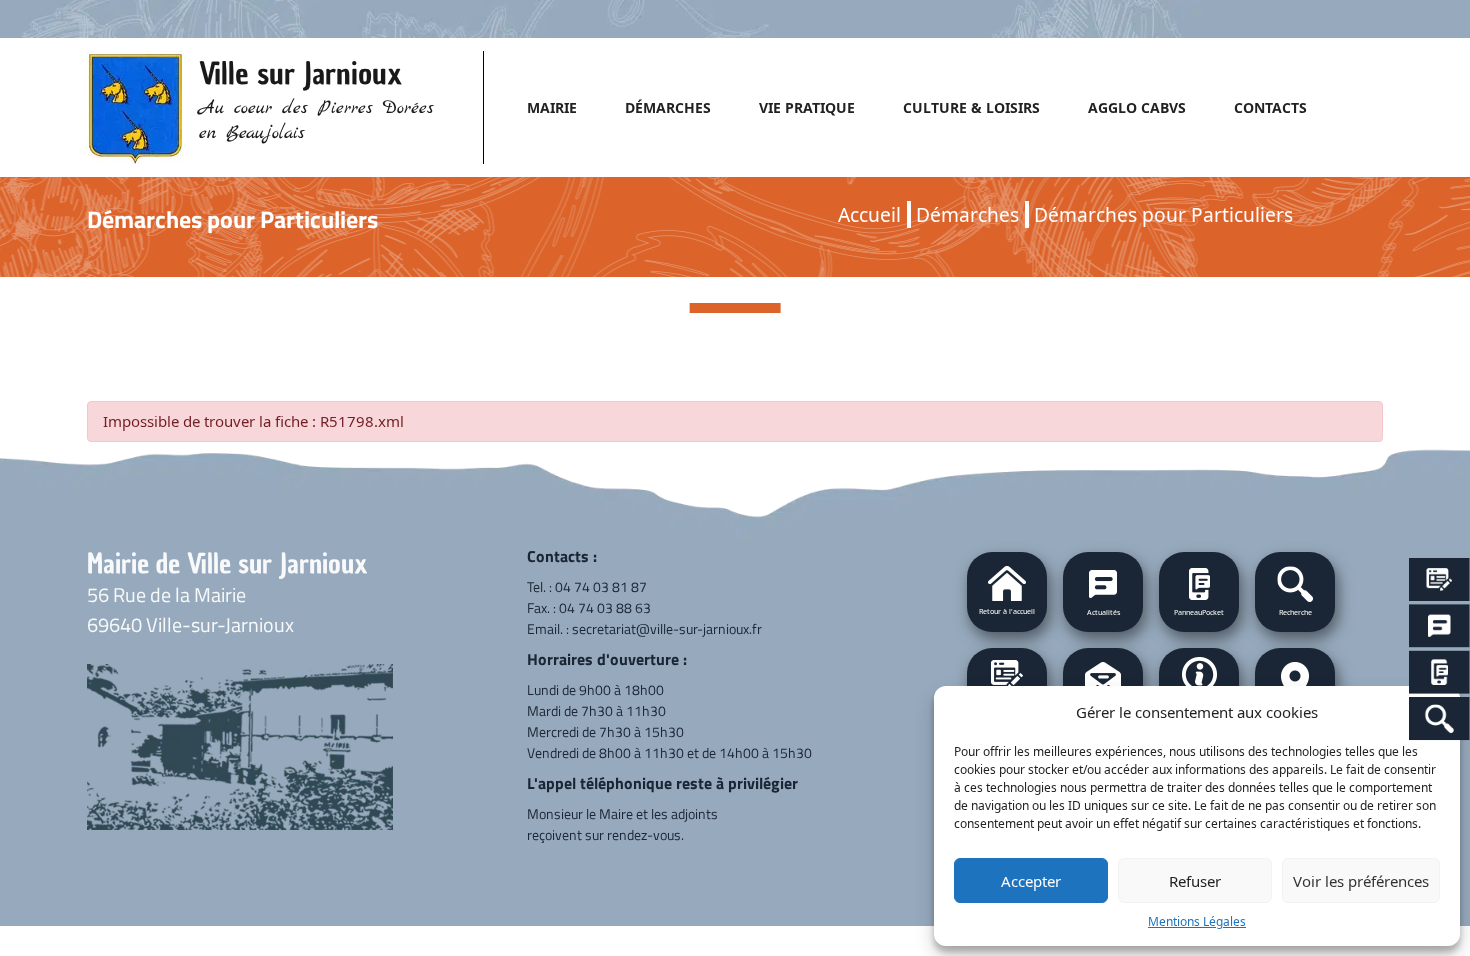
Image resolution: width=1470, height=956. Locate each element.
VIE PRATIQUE (807, 107)
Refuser (1195, 881)
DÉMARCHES (668, 107)
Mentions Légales (1197, 921)
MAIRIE (552, 107)
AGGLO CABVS (1137, 107)
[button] (1295, 592)
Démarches (967, 214)
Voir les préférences (1361, 881)
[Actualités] (1439, 626)
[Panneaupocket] (1439, 672)
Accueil (869, 214)
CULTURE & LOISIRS (971, 107)
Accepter (1031, 881)
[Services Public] (1439, 579)
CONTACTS (1270, 107)
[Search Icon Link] (1439, 718)
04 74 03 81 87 (601, 586)
